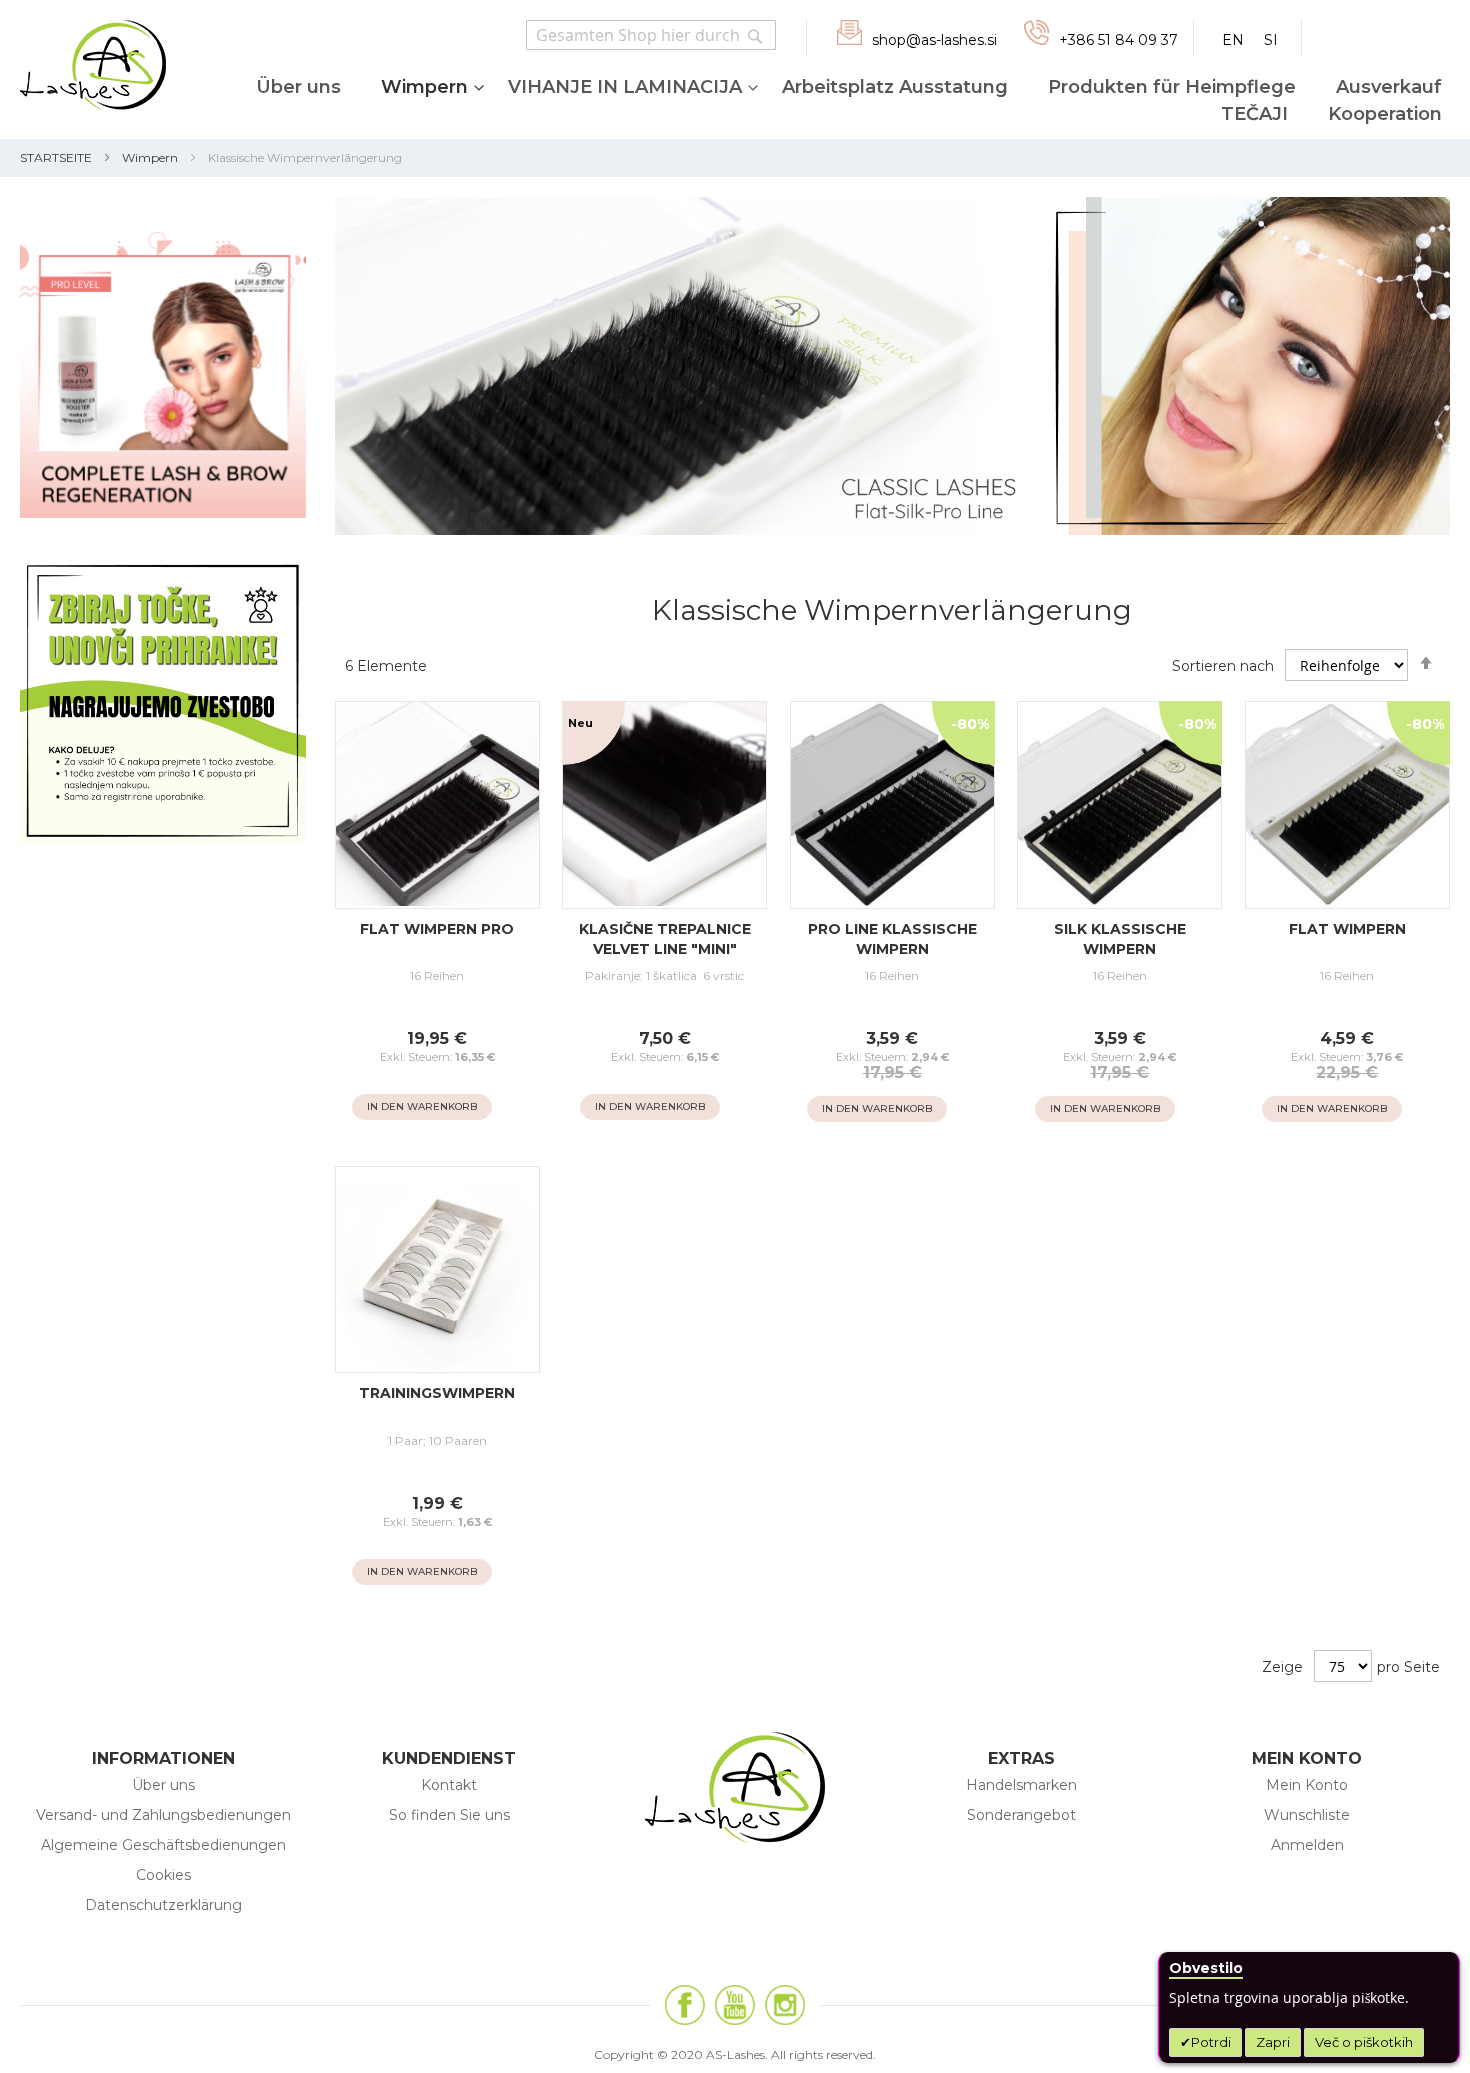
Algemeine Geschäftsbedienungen (163, 1845)
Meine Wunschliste (1388, 34)
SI (1271, 40)
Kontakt (449, 1785)
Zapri (1273, 2042)
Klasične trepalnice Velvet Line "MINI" (665, 939)
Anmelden (1307, 1845)
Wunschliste (1307, 1815)
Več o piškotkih (1364, 2042)
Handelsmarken (1021, 1785)
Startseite (56, 157)
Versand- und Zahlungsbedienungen (163, 1815)
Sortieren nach (1223, 666)
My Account (1335, 33)
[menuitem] (297, 94)
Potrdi (1211, 2042)
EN (1233, 40)
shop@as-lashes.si (934, 40)
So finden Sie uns (449, 1815)
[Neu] (664, 904)
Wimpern (150, 157)
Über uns (163, 1785)
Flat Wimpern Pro (437, 929)
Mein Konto (1307, 1785)
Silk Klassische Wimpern (1120, 939)
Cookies (163, 1875)
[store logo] (83, 70)
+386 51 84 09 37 (1118, 40)
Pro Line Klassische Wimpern (892, 939)
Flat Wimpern (1347, 929)
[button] (509, 1107)
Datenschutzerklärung (163, 1905)
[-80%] (892, 904)
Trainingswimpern (437, 1393)
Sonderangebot (1021, 1815)
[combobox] (651, 35)
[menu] (825, 102)
